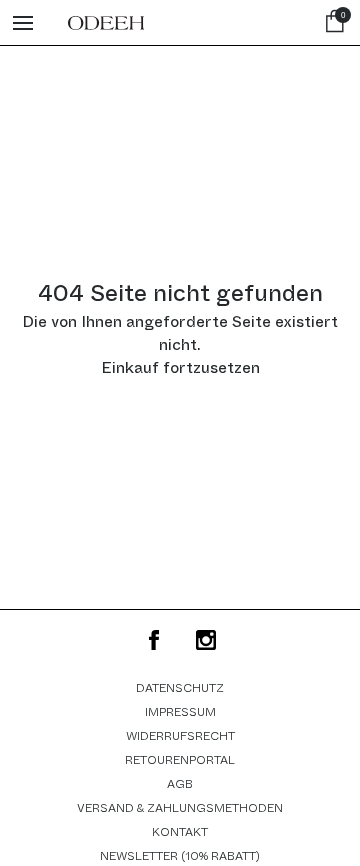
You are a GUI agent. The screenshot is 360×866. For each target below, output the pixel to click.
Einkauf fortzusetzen (180, 367)
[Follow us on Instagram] (206, 640)
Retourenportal (180, 760)
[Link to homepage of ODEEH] (106, 23)
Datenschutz (180, 688)
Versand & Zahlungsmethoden (180, 808)
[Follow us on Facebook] (154, 640)
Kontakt (180, 832)
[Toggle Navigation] (23, 23)
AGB (180, 784)
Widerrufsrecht (180, 736)
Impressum (180, 712)
